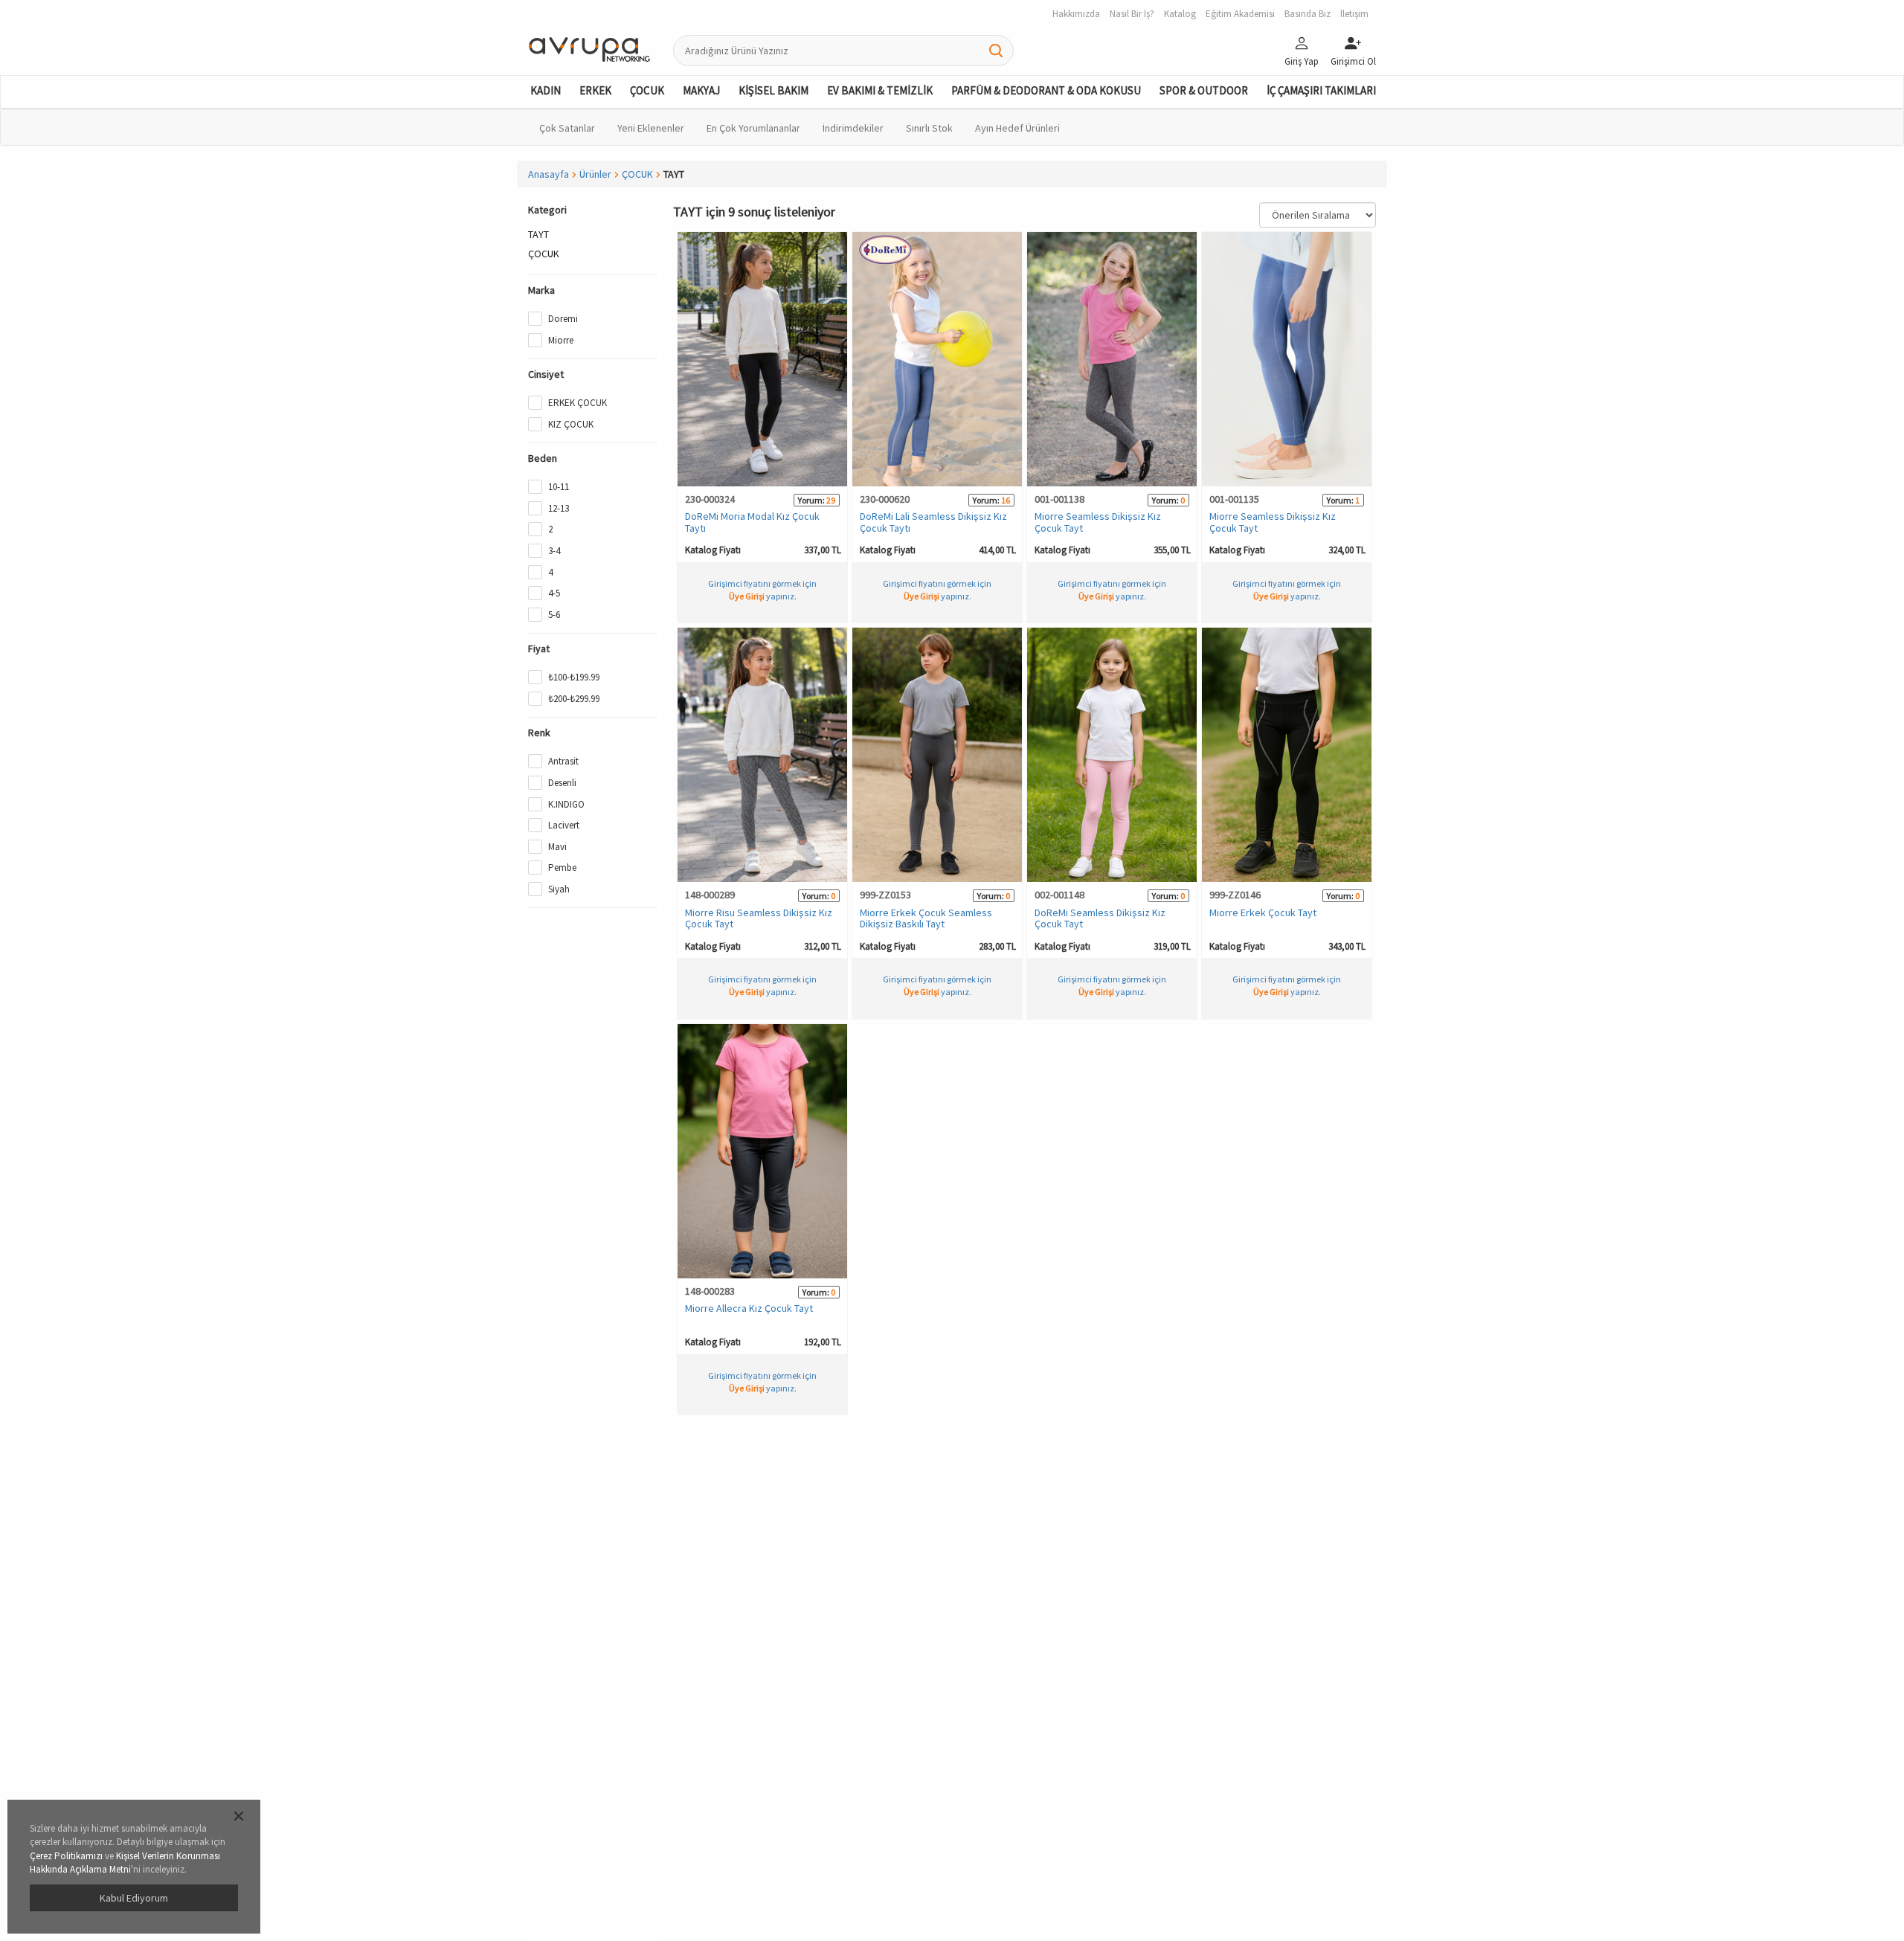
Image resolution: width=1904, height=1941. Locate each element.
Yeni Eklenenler (651, 128)
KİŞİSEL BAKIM (773, 90)
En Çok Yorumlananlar (753, 128)
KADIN (546, 90)
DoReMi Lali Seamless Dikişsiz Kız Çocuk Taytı (933, 522)
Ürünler (595, 174)
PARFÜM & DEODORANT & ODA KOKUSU (1046, 90)
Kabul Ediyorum (134, 1898)
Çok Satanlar (567, 128)
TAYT (538, 234)
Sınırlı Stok (929, 128)
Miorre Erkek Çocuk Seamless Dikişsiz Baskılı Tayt (926, 918)
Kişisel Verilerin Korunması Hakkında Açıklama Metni (125, 1863)
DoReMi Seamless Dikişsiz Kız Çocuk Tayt (1100, 918)
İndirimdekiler (853, 128)
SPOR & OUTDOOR (1204, 90)
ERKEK (595, 90)
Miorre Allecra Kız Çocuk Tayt (749, 1308)
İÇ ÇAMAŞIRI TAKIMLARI (1321, 90)
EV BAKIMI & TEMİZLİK (880, 90)
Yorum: (811, 500)
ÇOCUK (647, 90)
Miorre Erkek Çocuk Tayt (1263, 912)
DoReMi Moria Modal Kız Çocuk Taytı (752, 522)
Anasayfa (549, 174)
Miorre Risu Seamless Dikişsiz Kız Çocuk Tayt (759, 918)
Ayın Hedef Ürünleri (1017, 128)
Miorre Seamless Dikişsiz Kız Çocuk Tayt (1098, 522)
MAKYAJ (701, 90)
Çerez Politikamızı (66, 1856)
